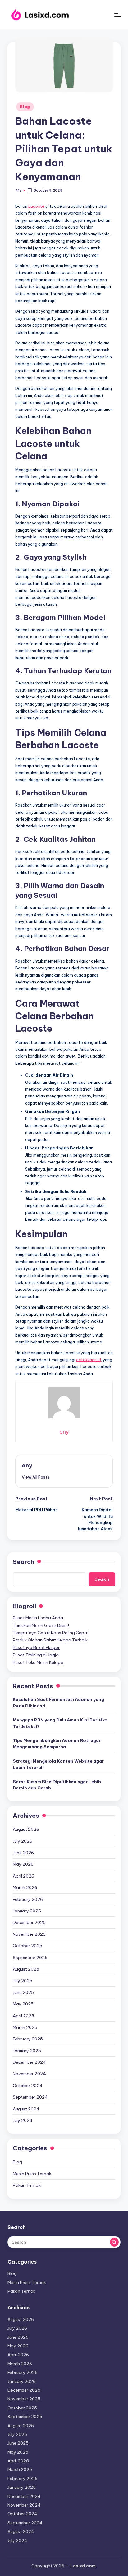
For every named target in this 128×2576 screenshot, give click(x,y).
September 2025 (30, 1958)
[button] (36, 1477)
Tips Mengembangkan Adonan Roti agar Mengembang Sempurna (57, 1744)
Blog (25, 107)
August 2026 (26, 1829)
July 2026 (23, 1841)
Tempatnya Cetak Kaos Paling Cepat (51, 1633)
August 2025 (26, 1969)
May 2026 (23, 1864)
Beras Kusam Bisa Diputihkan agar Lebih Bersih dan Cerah (57, 1785)
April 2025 (23, 2016)
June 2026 (23, 1853)
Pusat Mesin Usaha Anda (38, 1618)
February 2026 (28, 1899)
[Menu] (117, 15)
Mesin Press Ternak (32, 2174)
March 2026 (25, 1887)
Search (23, 1562)
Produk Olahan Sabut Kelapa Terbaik (50, 1640)
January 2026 (27, 1911)
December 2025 (29, 1922)
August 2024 (26, 2109)
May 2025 (23, 2004)
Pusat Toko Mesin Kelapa (38, 1662)
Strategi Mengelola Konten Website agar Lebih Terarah (58, 1764)
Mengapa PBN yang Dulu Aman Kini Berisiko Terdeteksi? (60, 1723)
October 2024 (28, 2086)
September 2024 (30, 2097)
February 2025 (28, 2039)
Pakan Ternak (27, 2185)
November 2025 (29, 1934)
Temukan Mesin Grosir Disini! (41, 1625)
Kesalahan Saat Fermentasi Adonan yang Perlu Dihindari (58, 1702)
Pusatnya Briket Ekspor (36, 1647)
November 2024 (29, 2074)
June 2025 (23, 1992)
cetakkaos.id (89, 1360)
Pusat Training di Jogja (36, 1655)
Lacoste (36, 206)
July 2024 (23, 2120)
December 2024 (29, 2062)
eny (27, 1465)
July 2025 (23, 1981)
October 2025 (27, 1946)
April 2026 (23, 1876)
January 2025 (27, 2051)
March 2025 (25, 2027)
